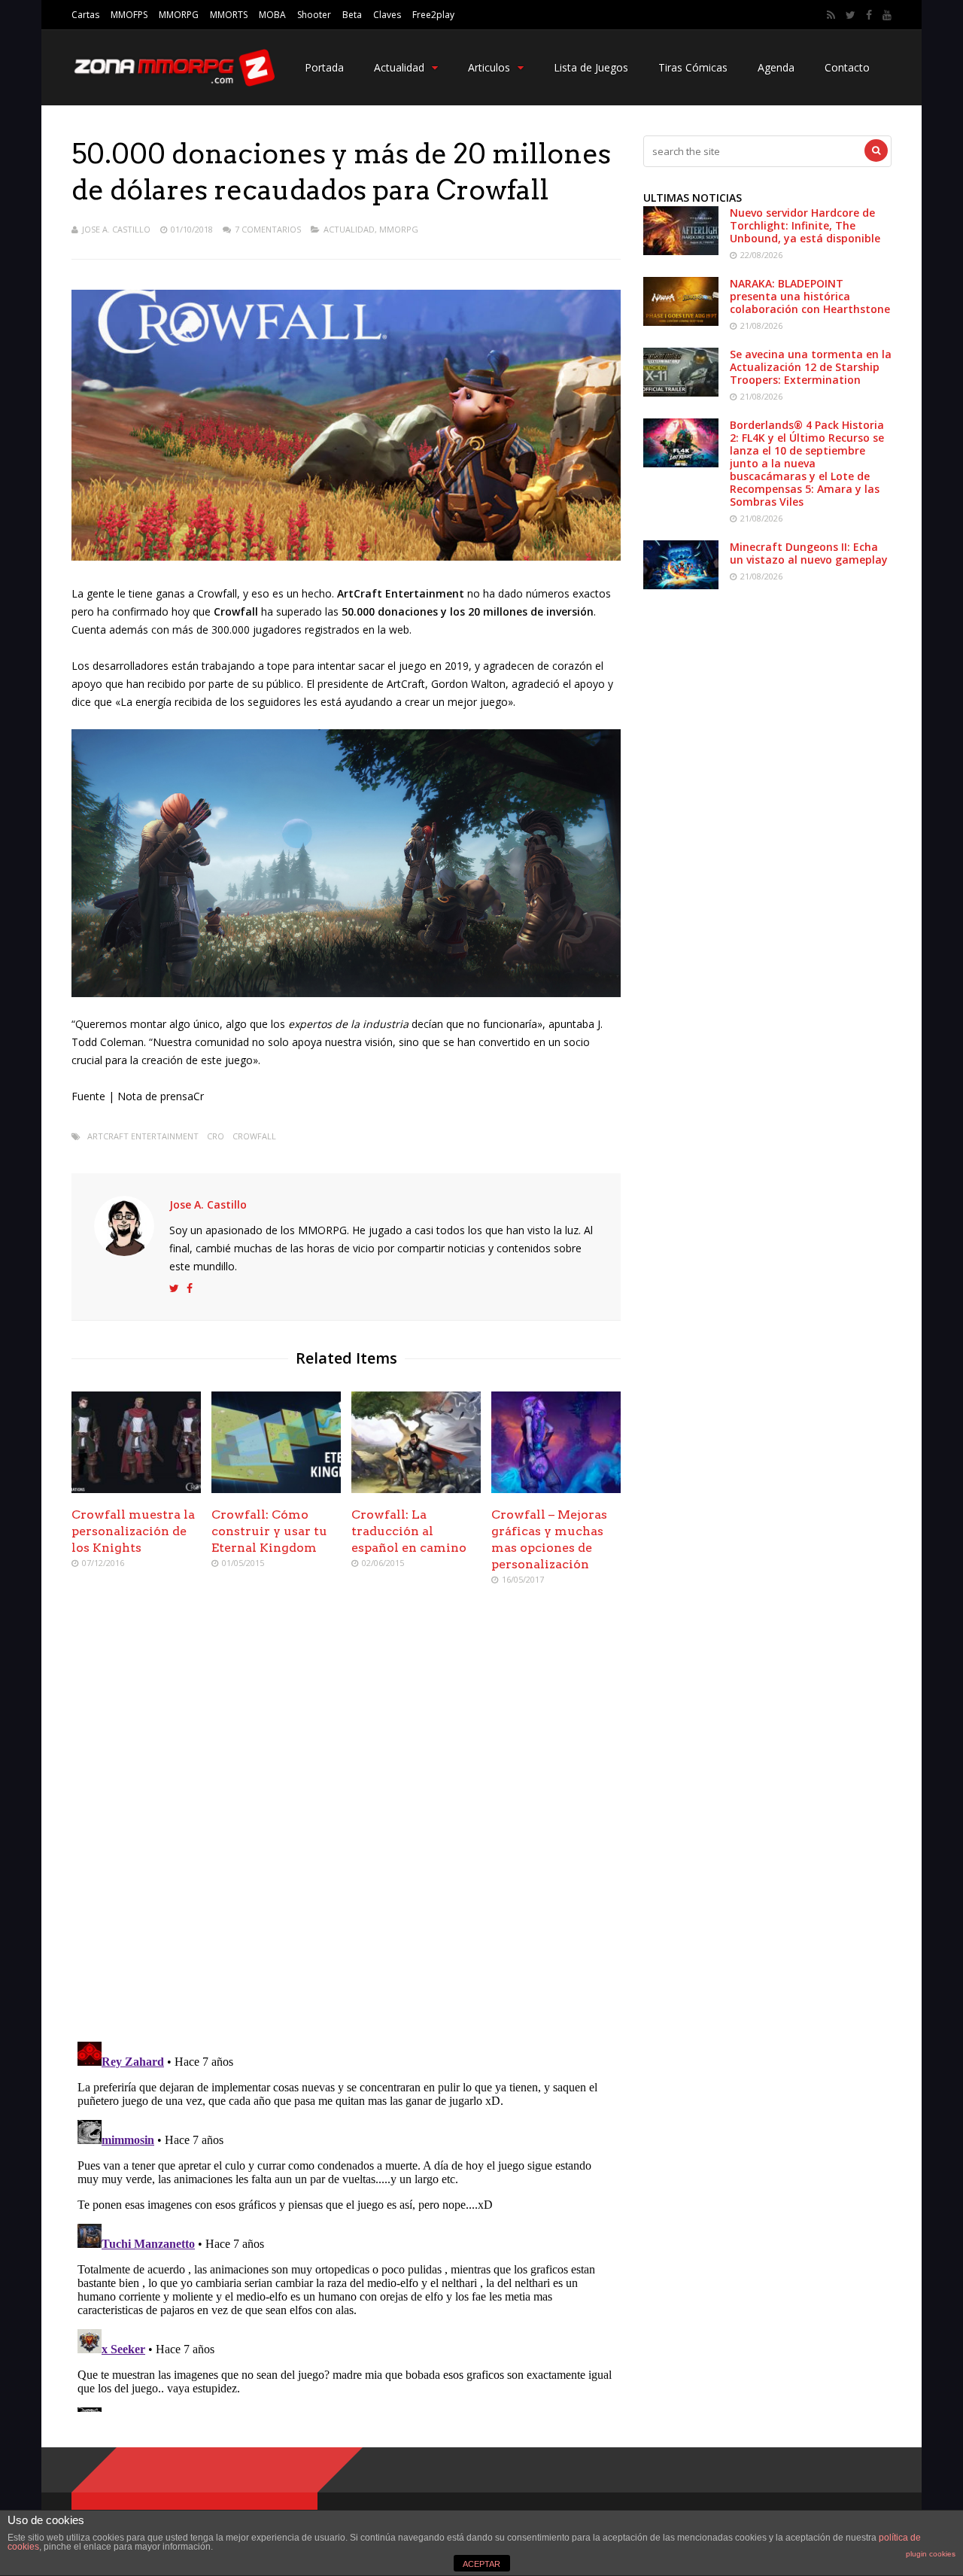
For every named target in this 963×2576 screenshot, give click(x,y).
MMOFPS (129, 15)
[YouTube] (887, 15)
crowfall (254, 1136)
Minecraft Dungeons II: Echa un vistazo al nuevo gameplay (809, 553)
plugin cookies (931, 2554)
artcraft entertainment (143, 1136)
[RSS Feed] (831, 15)
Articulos (489, 67)
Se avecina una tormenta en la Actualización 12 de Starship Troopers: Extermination (811, 367)
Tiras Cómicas (693, 67)
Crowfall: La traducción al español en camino (409, 1531)
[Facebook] (869, 15)
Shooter (314, 15)
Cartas (85, 15)
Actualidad (399, 67)
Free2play (433, 15)
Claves (387, 15)
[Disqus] (346, 1815)
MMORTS (229, 15)
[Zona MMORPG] (173, 83)
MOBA (272, 15)
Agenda (776, 67)
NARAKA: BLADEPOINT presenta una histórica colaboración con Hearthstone (810, 296)
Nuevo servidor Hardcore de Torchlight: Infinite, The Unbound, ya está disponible (805, 225)
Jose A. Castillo (116, 229)
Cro (216, 1136)
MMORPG (179, 15)
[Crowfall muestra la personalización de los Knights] (136, 1489)
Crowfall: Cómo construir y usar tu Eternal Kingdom (269, 1531)
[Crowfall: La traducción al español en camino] (416, 1489)
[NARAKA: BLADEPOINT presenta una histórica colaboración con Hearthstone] (681, 322)
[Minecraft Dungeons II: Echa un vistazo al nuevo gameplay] (681, 585)
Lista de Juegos (591, 67)
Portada (324, 67)
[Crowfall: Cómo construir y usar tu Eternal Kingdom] (276, 1489)
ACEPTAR (481, 2564)
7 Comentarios (268, 229)
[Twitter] (851, 15)
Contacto (847, 67)
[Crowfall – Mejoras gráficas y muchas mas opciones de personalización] (556, 1489)
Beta (352, 15)
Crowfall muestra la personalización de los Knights (133, 1531)
